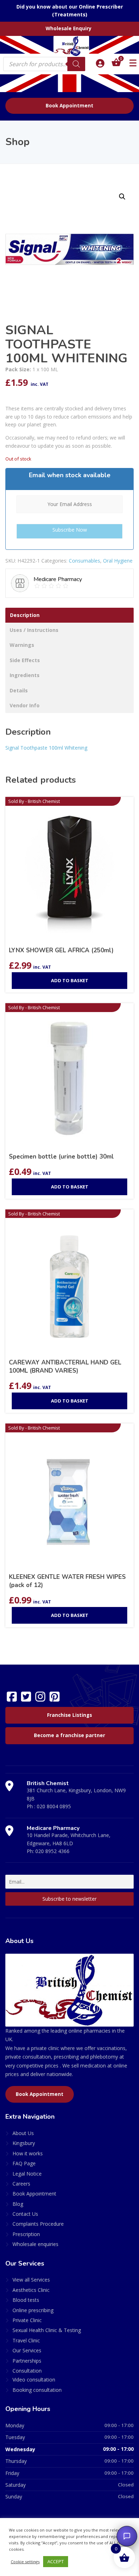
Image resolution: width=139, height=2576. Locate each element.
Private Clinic (27, 2320)
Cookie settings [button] (25, 2562)
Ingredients (25, 675)
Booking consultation (37, 2390)
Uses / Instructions (34, 630)
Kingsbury (24, 2143)
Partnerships (27, 2361)
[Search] (76, 64)
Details (19, 690)
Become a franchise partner (69, 1735)
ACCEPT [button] (56, 2561)
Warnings (22, 645)
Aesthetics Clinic (31, 2290)
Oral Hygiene (118, 561)
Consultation (27, 2371)
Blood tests (26, 2300)
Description (25, 615)
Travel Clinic (26, 2340)
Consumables (84, 561)
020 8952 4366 (52, 1851)
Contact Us (25, 2214)
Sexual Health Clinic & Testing (47, 2330)
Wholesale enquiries (35, 2244)
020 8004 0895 (54, 1806)
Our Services (27, 2350)
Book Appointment (69, 106)
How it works (28, 2153)
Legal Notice (27, 2174)
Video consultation (34, 2380)
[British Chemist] (69, 46)
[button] (122, 197)
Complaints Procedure (38, 2224)
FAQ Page (24, 2163)
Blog (18, 2204)
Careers (21, 2184)
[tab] (69, 615)
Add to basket (70, 980)
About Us (23, 2133)
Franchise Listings (69, 1715)
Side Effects (25, 660)
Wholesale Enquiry (69, 28)
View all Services (31, 2280)
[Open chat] (127, 2536)
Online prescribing (33, 2310)
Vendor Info (25, 705)
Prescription (26, 2234)
